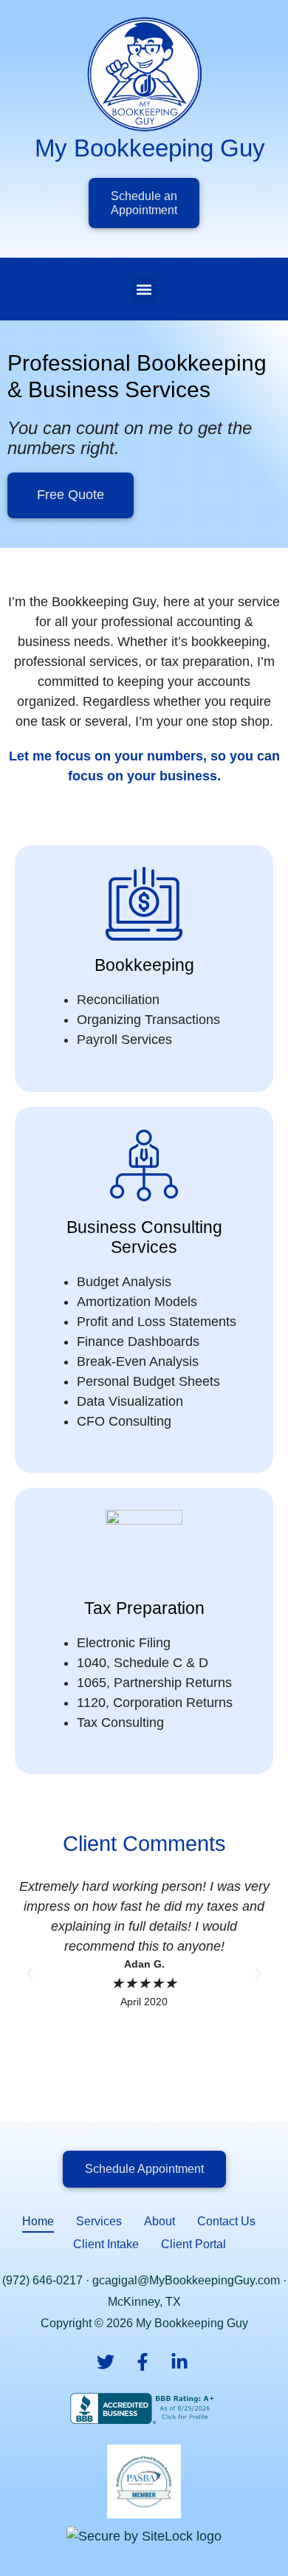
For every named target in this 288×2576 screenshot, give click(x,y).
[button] (144, 289)
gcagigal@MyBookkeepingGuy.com (186, 2280)
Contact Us (226, 2221)
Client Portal (193, 2244)
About (160, 2221)
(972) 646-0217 (42, 2280)
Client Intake (106, 2244)
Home (38, 2221)
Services (99, 2221)
